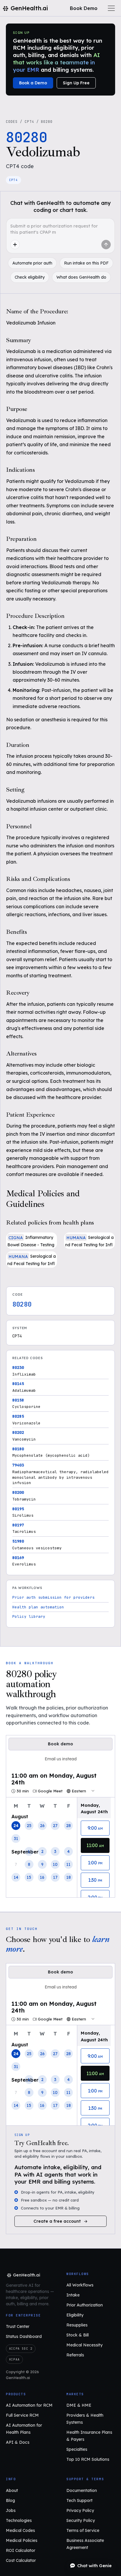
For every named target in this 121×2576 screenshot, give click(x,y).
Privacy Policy (80, 2510)
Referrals (75, 2355)
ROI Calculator (21, 2550)
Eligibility (75, 2315)
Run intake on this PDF (86, 263)
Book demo (60, 1744)
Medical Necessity (84, 2345)
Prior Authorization (85, 2305)
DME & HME (79, 2405)
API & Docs (18, 2442)
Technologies (19, 2520)
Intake (73, 2295)
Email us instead (61, 1759)
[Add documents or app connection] (15, 245)
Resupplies (77, 2325)
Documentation (82, 2490)
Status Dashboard (24, 2336)
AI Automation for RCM (29, 2405)
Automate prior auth (32, 263)
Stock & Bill (78, 2335)
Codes (12, 122)
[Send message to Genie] (106, 245)
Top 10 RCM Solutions (88, 2459)
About (12, 2490)
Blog (10, 2500)
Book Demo (84, 8)
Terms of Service (83, 2530)
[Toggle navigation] (111, 8)
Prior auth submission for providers (53, 1597)
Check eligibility (30, 277)
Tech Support (79, 2500)
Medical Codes (20, 2530)
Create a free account (57, 2221)
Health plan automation (38, 1607)
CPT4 (29, 122)
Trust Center (18, 2326)
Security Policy (81, 2520)
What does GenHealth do (81, 277)
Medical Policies (22, 2540)
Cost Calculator (21, 2560)
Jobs (11, 2510)
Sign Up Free (76, 83)
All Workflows (80, 2285)
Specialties (77, 2449)
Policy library (29, 1616)
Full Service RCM (22, 2415)
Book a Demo (33, 83)
